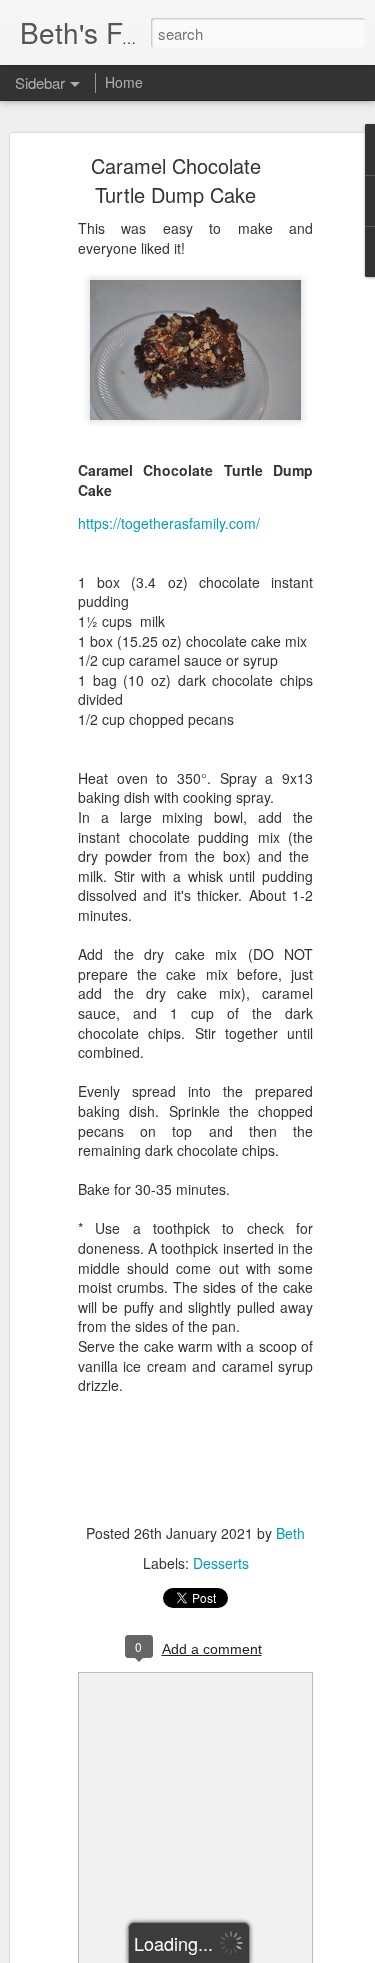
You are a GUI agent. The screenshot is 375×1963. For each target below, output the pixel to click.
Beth (290, 1533)
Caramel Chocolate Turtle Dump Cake (176, 180)
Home (124, 82)
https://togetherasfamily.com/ (169, 523)
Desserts (221, 1563)
